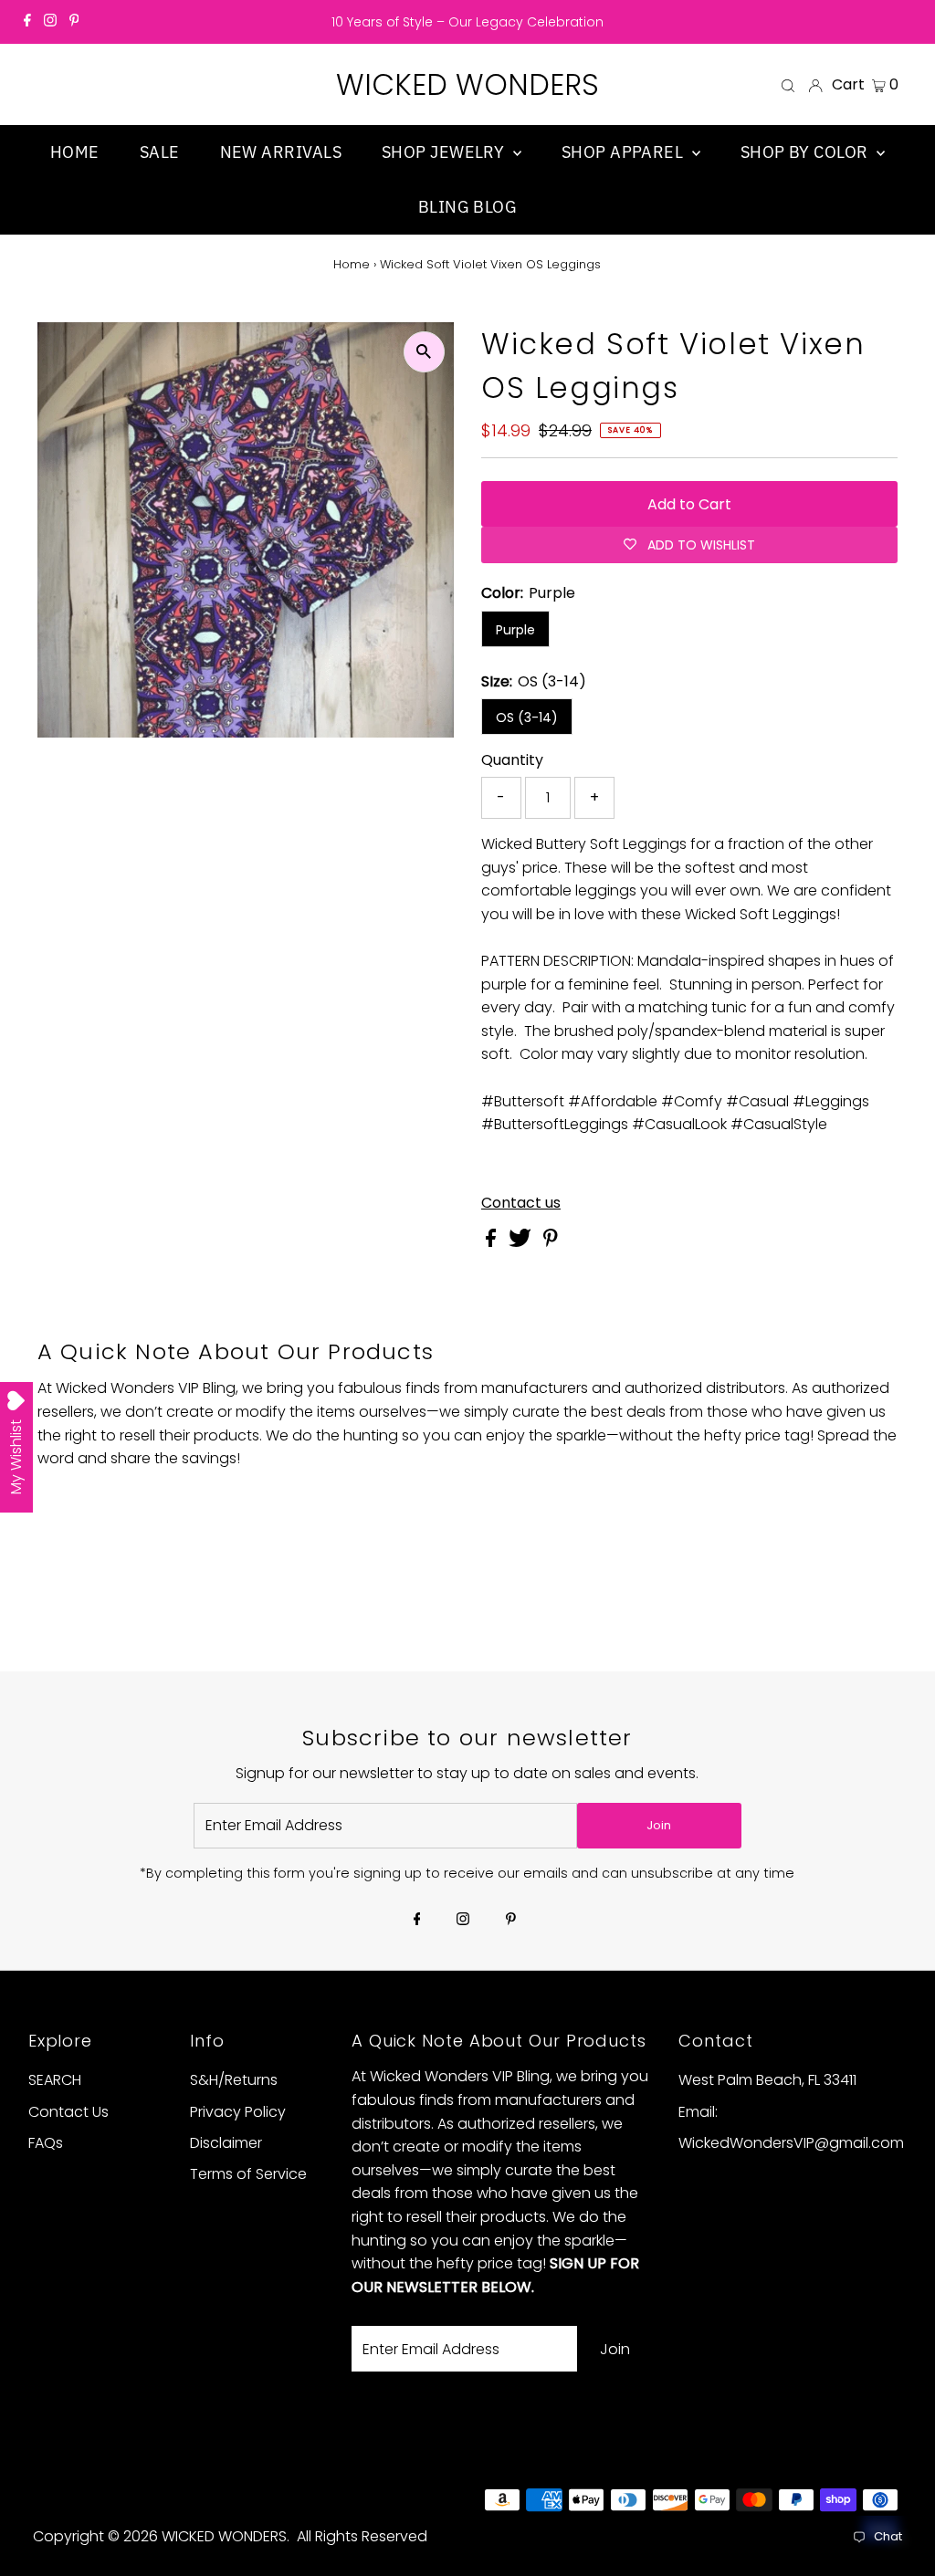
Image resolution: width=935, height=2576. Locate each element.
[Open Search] (788, 85)
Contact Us (68, 2112)
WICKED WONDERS (467, 84)
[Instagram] (50, 22)
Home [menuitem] (75, 152)
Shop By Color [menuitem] (806, 152)
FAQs (46, 2143)
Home (352, 264)
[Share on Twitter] (522, 1242)
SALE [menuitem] (160, 152)
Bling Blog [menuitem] (468, 207)
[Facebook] (27, 22)
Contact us (521, 1203)
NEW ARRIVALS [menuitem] (281, 152)
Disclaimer (226, 2143)
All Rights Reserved (362, 2536)
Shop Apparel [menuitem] (625, 152)
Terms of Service (248, 2174)
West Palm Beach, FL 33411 (767, 2080)
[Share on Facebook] (493, 1242)
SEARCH (55, 2080)
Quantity (512, 760)
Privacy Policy (238, 2112)
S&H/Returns (234, 2080)
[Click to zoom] (424, 352)
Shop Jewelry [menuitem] (445, 152)
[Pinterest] (74, 22)
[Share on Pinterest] (551, 1242)
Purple (515, 630)
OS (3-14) (527, 717)
